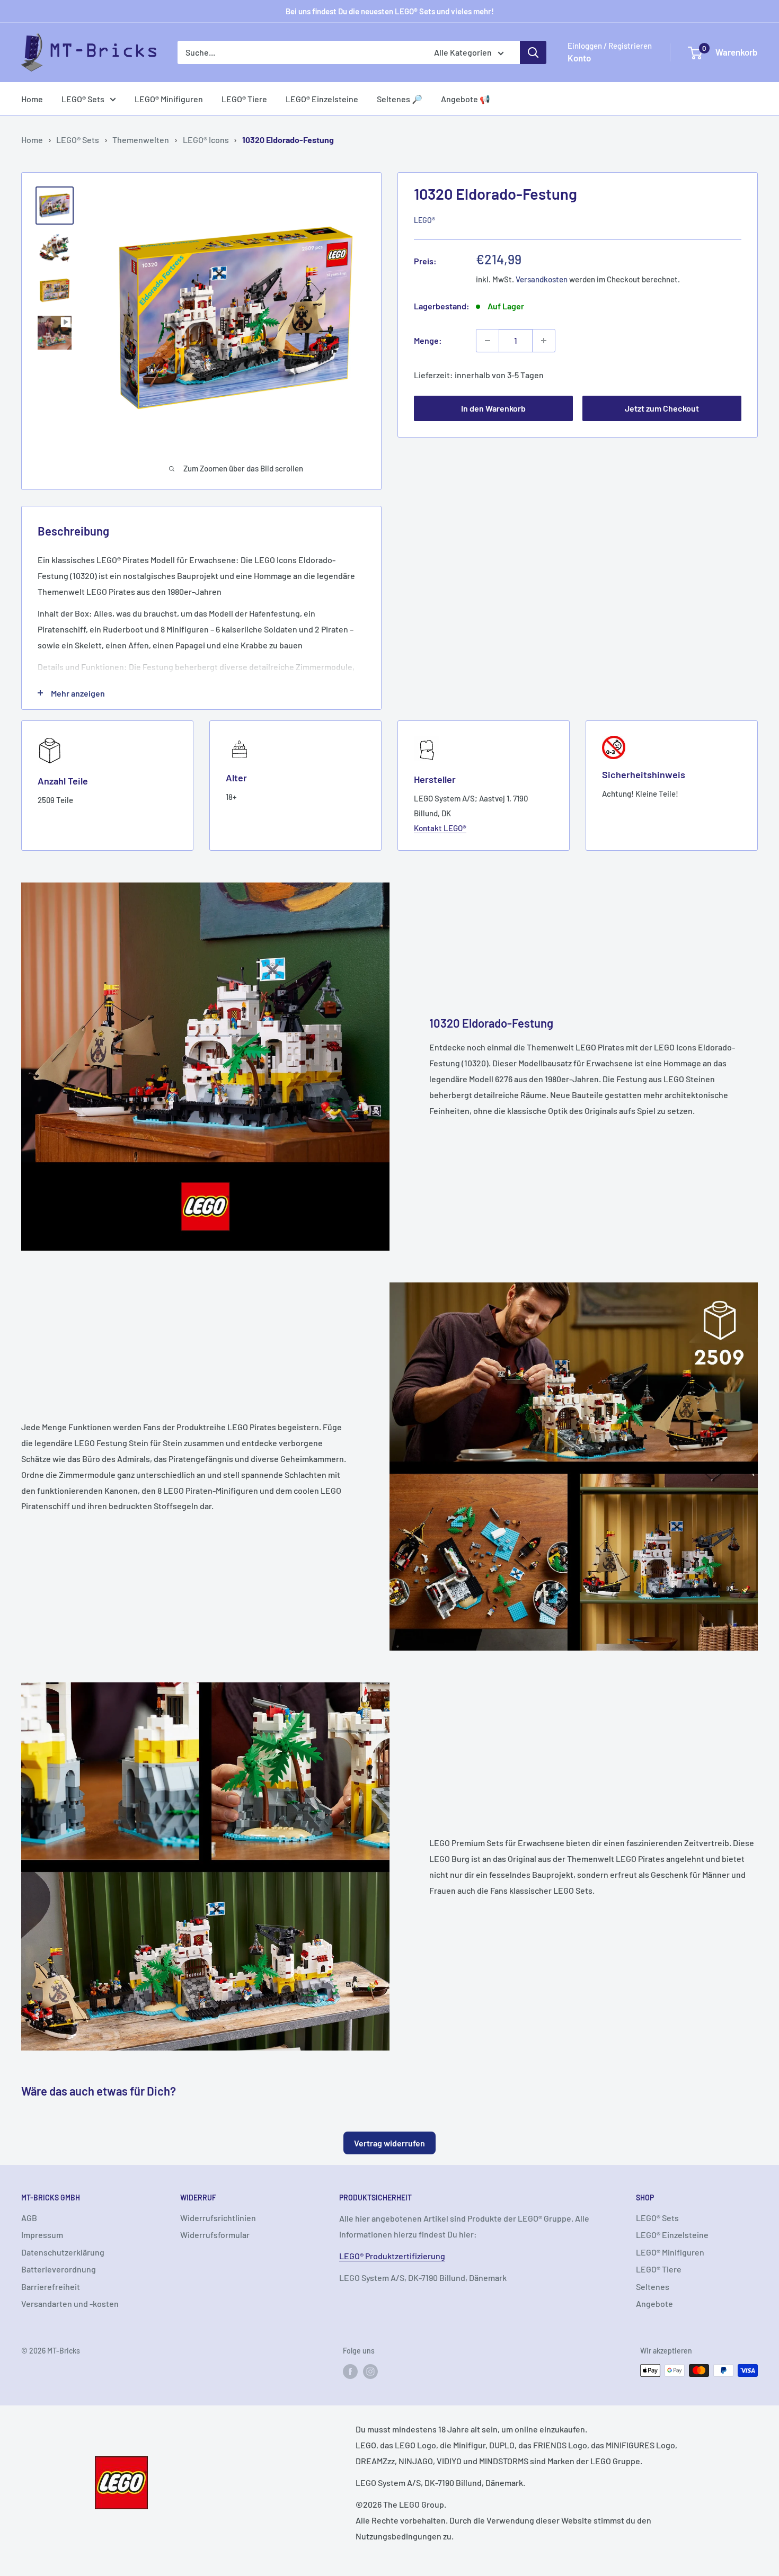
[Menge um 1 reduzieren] (488, 341)
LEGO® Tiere (244, 99)
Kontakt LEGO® (440, 828)
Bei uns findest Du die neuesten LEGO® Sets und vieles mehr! (390, 11)
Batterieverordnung (59, 2269)
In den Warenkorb (493, 409)
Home (32, 99)
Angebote (654, 2303)
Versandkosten (542, 279)
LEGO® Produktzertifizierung (392, 2256)
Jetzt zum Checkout (662, 409)
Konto (579, 58)
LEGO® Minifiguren (169, 99)
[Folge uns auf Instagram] (370, 2372)
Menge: (428, 340)
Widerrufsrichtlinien (218, 2218)
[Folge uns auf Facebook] (350, 2372)
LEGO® (424, 221)
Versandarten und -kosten (70, 2303)
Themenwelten (141, 140)
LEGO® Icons (206, 140)
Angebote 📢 (466, 99)
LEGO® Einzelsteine (322, 99)
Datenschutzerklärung (63, 2252)
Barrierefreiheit (51, 2287)
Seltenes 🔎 (400, 99)
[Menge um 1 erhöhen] (544, 341)
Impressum (42, 2235)
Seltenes (653, 2287)
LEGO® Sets (83, 99)
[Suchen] (533, 52)
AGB (29, 2218)
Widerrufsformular (215, 2235)
